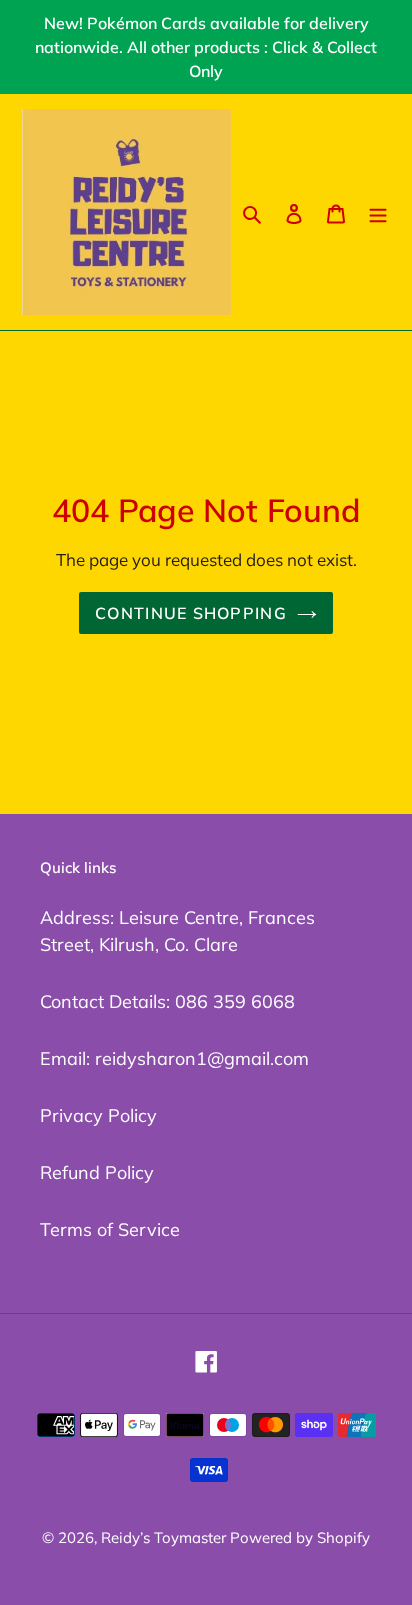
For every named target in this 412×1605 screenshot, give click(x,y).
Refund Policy (97, 1172)
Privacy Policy (98, 1115)
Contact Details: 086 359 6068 (167, 1001)
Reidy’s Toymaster (165, 1537)
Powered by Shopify (300, 1537)
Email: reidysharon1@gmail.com (174, 1058)
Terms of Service (110, 1229)
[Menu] (378, 211)
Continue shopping (191, 613)
